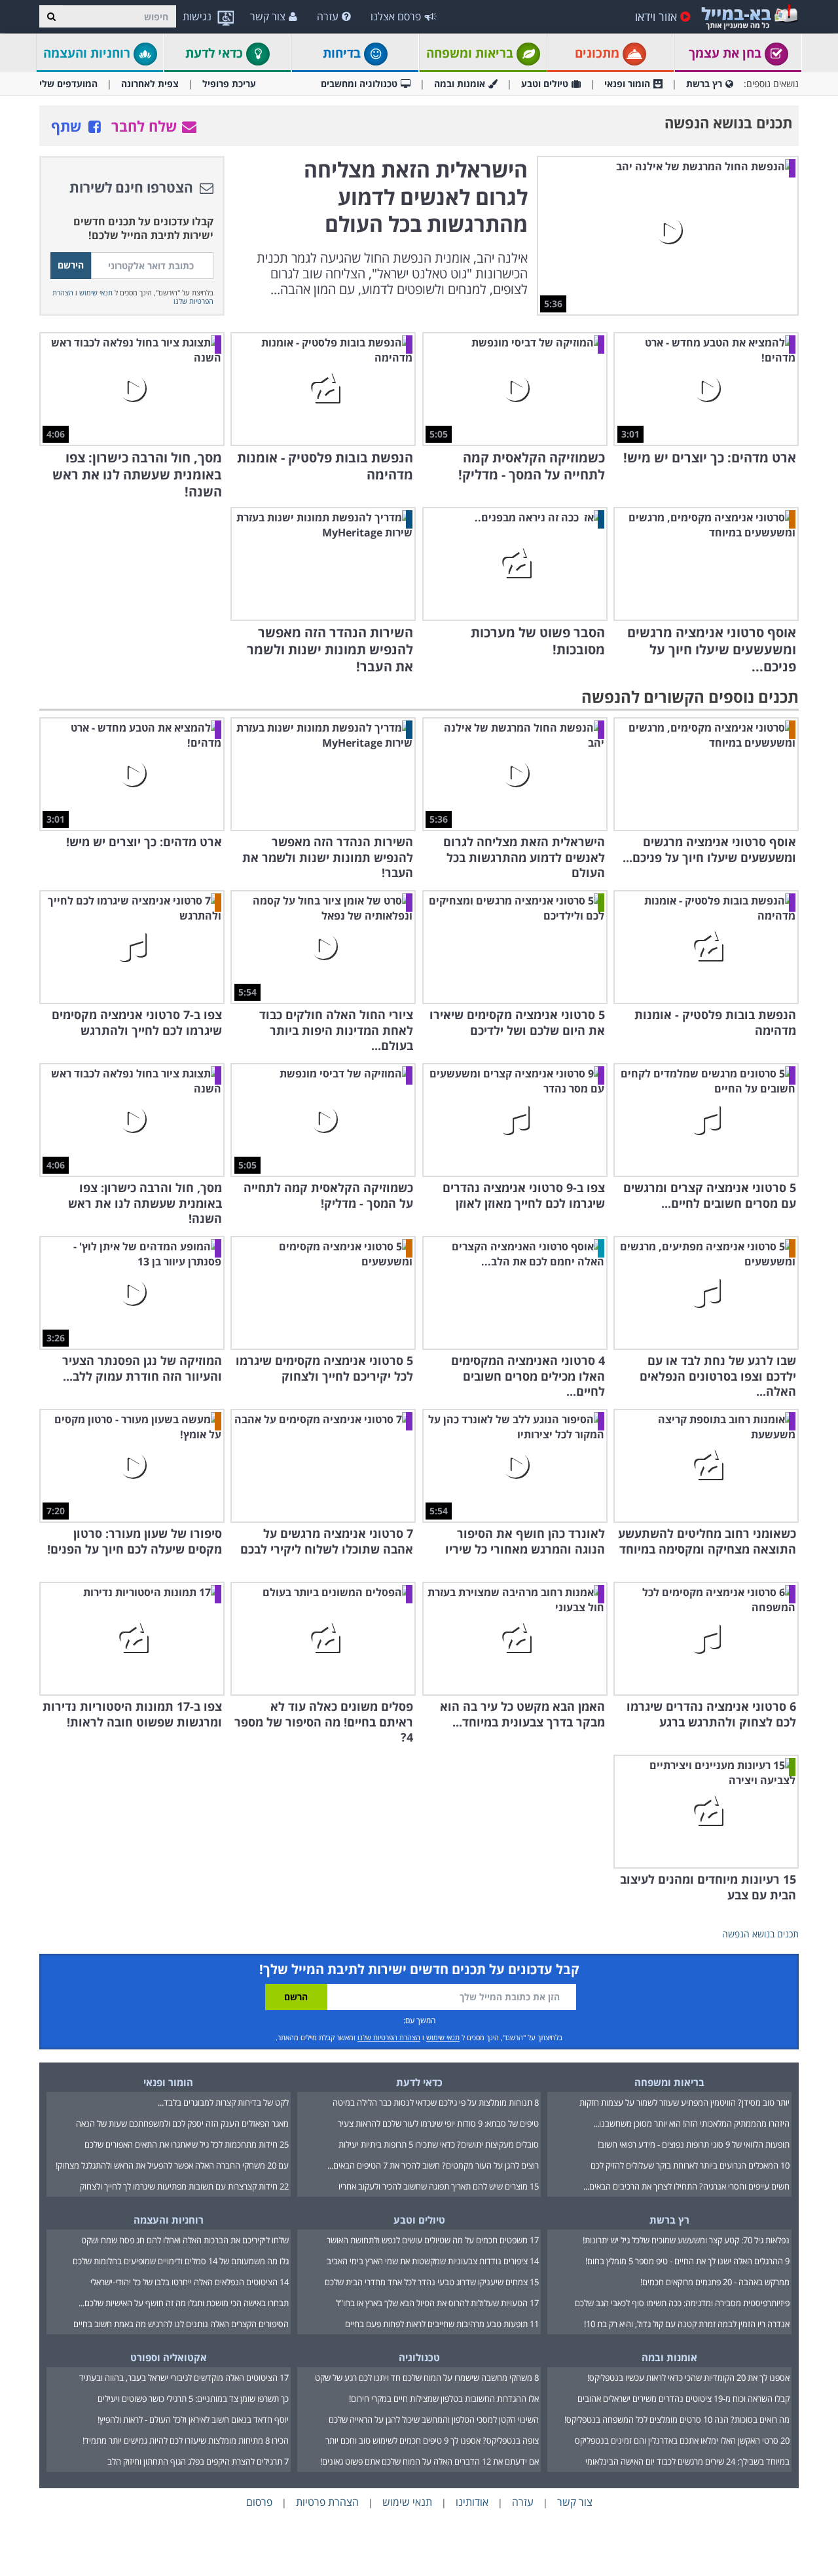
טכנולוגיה (419, 2357)
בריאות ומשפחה (471, 53)
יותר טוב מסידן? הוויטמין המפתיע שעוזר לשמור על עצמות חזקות (684, 2102)
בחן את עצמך (727, 53)
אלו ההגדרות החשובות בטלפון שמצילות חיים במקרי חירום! (444, 2399)
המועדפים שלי (68, 84)
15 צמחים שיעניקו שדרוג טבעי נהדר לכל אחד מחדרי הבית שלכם (432, 2282)
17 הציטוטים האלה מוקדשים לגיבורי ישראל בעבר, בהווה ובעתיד (184, 2378)
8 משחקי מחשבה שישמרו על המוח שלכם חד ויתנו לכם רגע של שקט (427, 2378)
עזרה (328, 16)
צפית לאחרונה (150, 84)
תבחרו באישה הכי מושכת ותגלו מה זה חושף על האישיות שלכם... (184, 2303)
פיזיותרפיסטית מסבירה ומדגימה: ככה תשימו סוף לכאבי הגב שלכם (682, 2303)
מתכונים (599, 53)
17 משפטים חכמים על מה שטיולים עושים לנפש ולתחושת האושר (433, 2240)
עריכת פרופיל (229, 84)
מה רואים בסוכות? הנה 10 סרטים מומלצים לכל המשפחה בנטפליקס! (677, 2419)
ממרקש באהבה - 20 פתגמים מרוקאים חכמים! (715, 2282)
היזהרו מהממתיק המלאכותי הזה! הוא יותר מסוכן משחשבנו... (691, 2123)
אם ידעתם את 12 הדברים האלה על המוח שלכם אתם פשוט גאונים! (429, 2461)
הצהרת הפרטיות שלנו (389, 2037)
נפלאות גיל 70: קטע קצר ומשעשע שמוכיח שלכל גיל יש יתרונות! (686, 2240)
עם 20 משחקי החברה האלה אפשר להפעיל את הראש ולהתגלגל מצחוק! (172, 2165)
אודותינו (472, 2502)
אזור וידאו (656, 16)
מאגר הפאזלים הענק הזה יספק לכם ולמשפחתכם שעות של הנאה (182, 2123)
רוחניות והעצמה (88, 53)
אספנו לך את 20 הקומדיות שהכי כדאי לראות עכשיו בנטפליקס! (688, 2378)
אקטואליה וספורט (169, 2357)
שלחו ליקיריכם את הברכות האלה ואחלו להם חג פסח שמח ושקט (185, 2240)
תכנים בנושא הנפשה (760, 1934)
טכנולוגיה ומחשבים (359, 84)
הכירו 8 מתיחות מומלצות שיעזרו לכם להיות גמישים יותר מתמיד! (186, 2440)
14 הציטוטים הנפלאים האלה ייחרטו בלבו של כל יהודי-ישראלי (190, 2282)
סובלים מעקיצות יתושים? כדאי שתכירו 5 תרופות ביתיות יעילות (439, 2144)
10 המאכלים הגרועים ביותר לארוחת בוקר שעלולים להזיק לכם (690, 2165)
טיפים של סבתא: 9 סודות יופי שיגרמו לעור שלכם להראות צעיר (438, 2123)
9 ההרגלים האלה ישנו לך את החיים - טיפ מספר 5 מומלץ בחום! (687, 2261)
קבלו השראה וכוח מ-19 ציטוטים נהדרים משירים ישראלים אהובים (683, 2399)
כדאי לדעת (216, 53)
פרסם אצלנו (396, 16)
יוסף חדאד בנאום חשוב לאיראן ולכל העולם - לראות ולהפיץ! (193, 2419)
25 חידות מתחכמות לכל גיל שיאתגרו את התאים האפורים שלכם (187, 2144)
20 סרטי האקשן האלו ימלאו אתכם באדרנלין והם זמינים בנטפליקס (682, 2440)
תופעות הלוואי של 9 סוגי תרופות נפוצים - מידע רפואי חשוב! (694, 2144)
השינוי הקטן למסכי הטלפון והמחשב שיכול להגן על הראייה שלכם (434, 2419)
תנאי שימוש (96, 292)
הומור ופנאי (627, 84)
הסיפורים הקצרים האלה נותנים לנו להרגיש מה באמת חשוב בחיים (181, 2324)
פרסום (259, 2502)
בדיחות (343, 53)
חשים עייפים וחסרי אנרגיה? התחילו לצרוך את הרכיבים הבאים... (686, 2186)
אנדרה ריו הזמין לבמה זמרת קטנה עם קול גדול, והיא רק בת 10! (687, 2324)
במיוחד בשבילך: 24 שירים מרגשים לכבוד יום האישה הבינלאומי (687, 2461)
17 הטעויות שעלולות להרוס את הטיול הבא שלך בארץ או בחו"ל (437, 2303)
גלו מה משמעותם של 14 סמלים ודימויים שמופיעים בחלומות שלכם (181, 2261)
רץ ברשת (704, 84)
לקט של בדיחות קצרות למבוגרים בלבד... (223, 2102)
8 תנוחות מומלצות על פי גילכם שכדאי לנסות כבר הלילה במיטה (436, 2102)
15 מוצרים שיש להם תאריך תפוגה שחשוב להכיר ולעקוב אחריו (439, 2186)
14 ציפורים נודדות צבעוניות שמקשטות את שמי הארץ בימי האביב (433, 2261)
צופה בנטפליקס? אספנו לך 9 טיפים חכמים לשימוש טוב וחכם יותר (432, 2440)
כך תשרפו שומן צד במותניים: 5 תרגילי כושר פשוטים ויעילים (193, 2399)
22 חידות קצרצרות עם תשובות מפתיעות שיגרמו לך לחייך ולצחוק (184, 2186)
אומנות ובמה (460, 84)
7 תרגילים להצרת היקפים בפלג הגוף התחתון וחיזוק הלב (198, 2461)
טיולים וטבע (545, 84)
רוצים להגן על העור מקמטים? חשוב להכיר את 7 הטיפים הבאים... (433, 2165)
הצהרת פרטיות (327, 2502)
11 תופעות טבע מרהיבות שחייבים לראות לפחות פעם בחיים (442, 2324)
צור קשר (268, 16)
